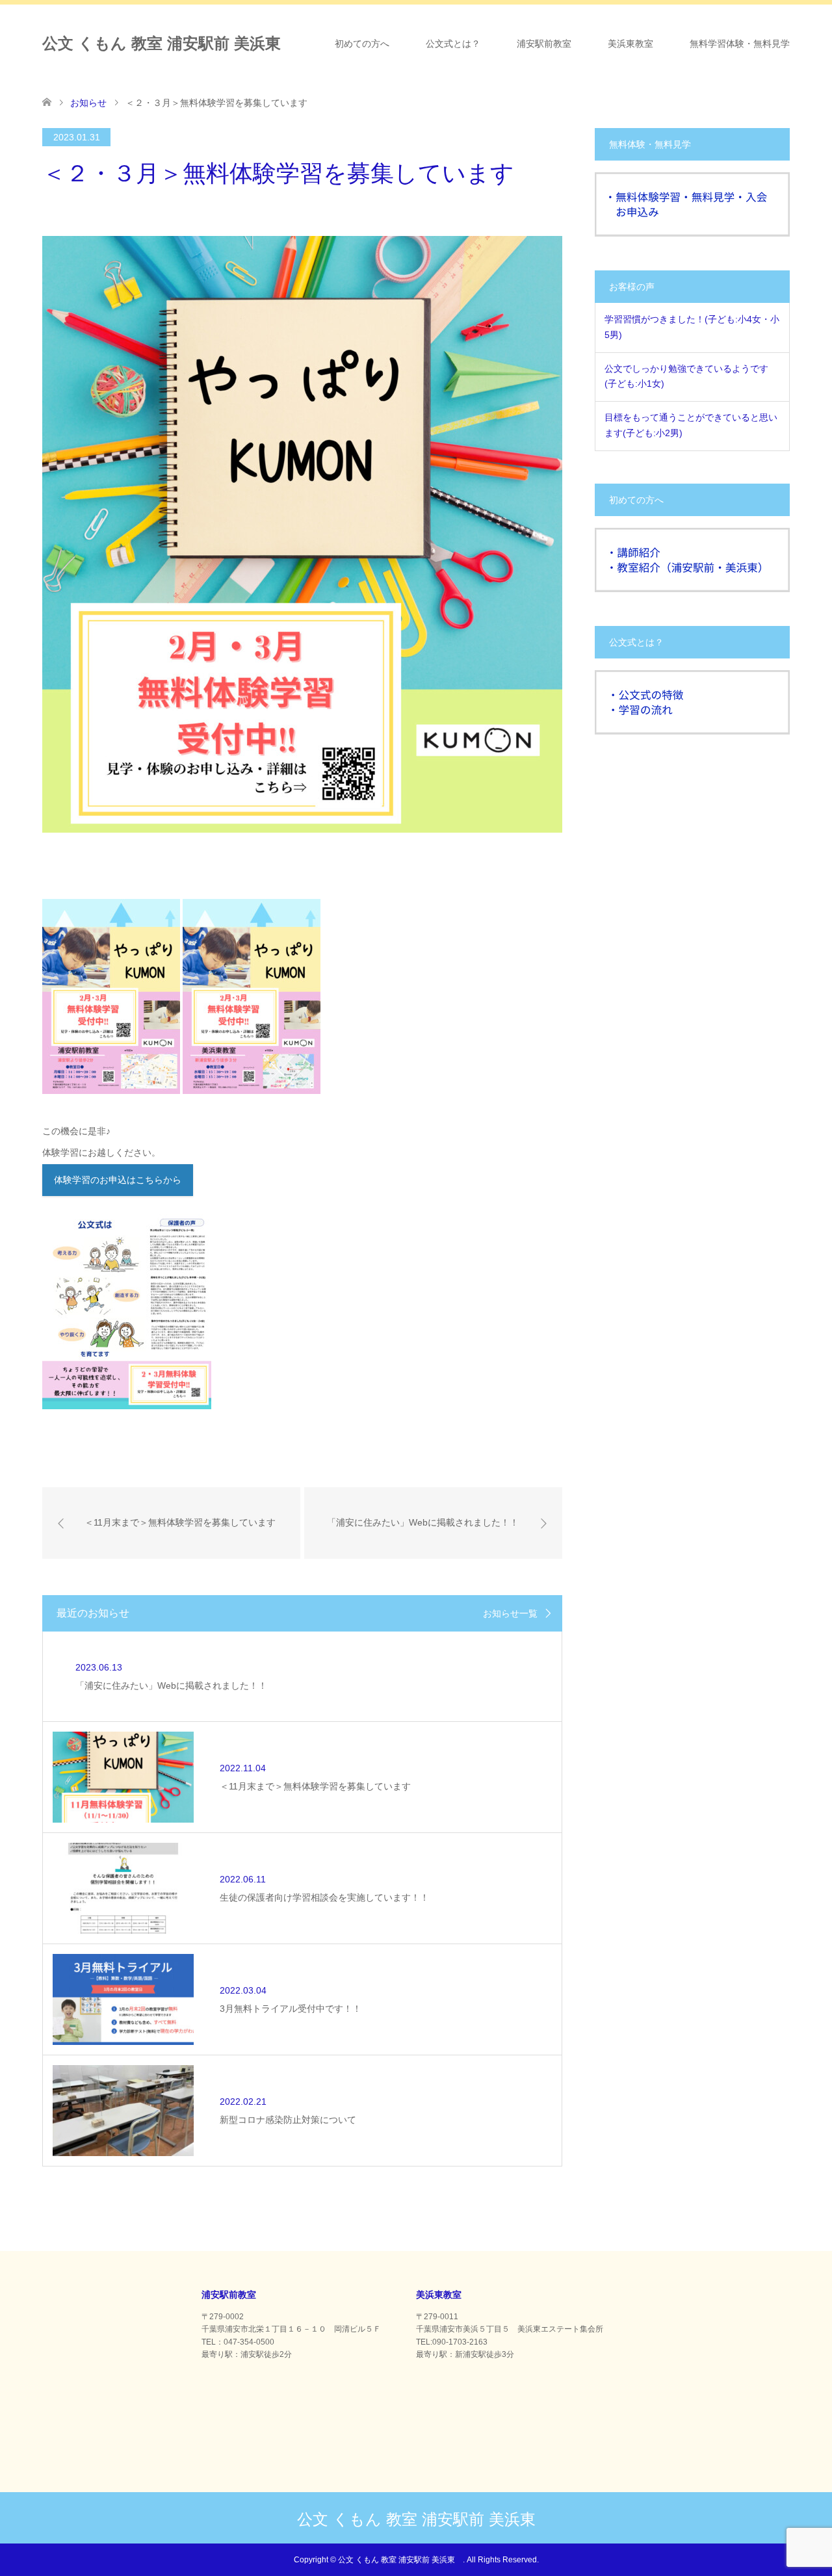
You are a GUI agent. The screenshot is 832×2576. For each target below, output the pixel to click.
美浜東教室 (630, 44)
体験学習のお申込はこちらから (118, 1180)
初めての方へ (362, 44)
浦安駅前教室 (544, 44)
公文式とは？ (453, 44)
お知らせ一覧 (510, 1613)
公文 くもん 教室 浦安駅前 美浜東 (169, 43)
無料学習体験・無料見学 (740, 44)
